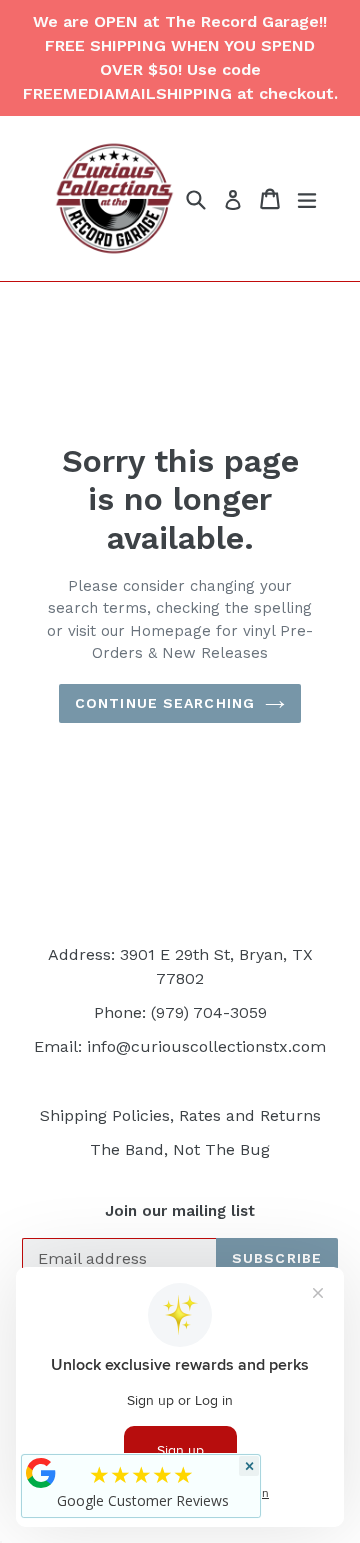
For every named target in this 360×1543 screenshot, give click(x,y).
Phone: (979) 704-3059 (180, 1012)
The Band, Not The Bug (180, 1149)
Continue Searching (165, 703)
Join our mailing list (180, 1211)
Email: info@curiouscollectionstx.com (180, 1046)
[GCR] (41, 1473)
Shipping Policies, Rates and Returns (180, 1115)
